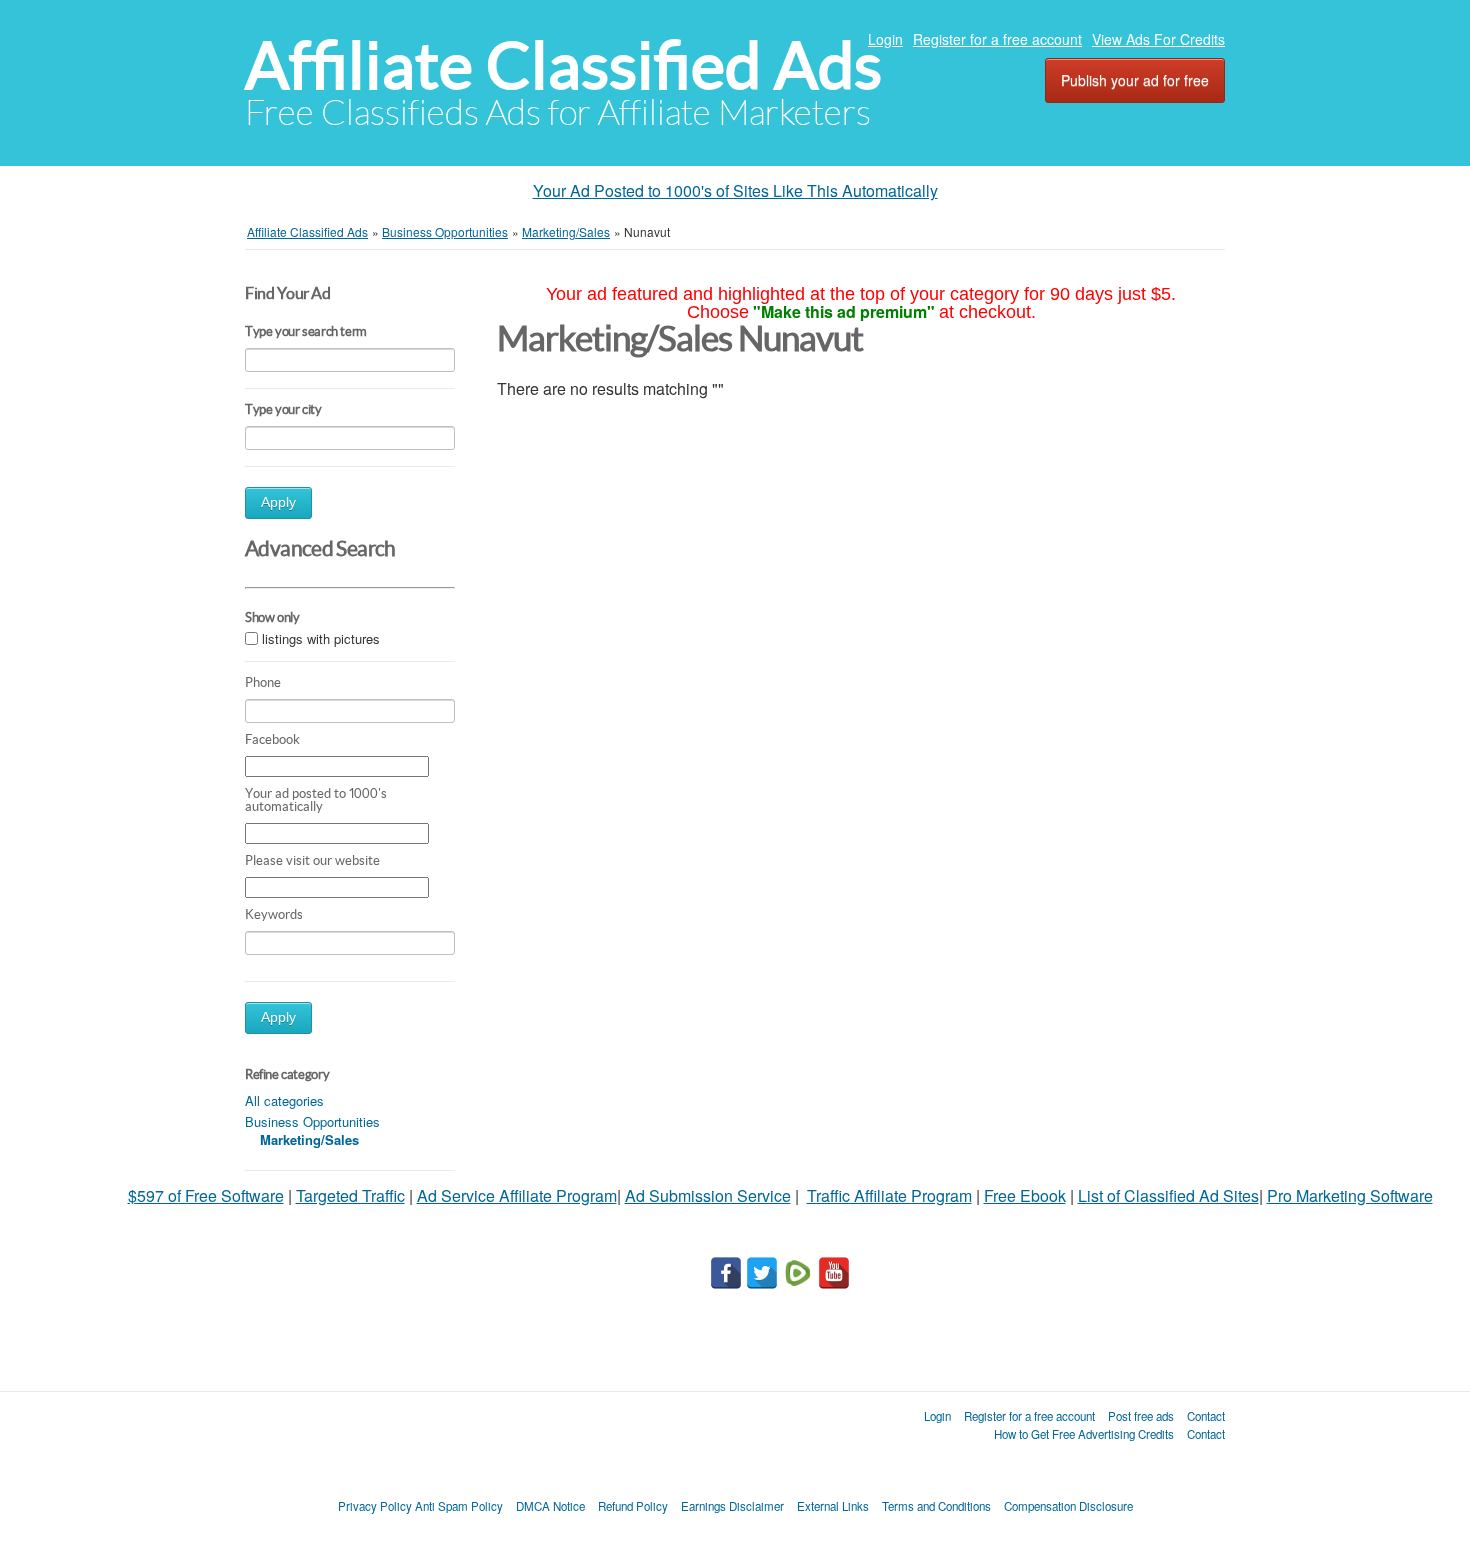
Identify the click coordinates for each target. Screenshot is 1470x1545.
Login (885, 39)
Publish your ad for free (1135, 80)
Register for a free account (997, 39)
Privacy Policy (375, 1506)
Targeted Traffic (350, 1195)
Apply (278, 502)
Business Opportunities (312, 1121)
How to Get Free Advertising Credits (1084, 1434)
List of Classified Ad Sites (1168, 1195)
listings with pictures (321, 639)
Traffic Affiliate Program (889, 1195)
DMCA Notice (550, 1506)
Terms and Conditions (936, 1506)
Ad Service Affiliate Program (517, 1195)
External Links (833, 1506)
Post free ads (1141, 1416)
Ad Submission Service (708, 1195)
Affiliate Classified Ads (563, 65)
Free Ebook (1025, 1195)
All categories (284, 1100)
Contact (1206, 1416)
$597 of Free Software (206, 1195)
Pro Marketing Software (1350, 1195)
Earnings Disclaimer (732, 1506)
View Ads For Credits (1158, 39)
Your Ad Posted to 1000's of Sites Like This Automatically (735, 190)
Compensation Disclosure (1068, 1506)
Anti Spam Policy (459, 1506)
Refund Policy (633, 1506)
